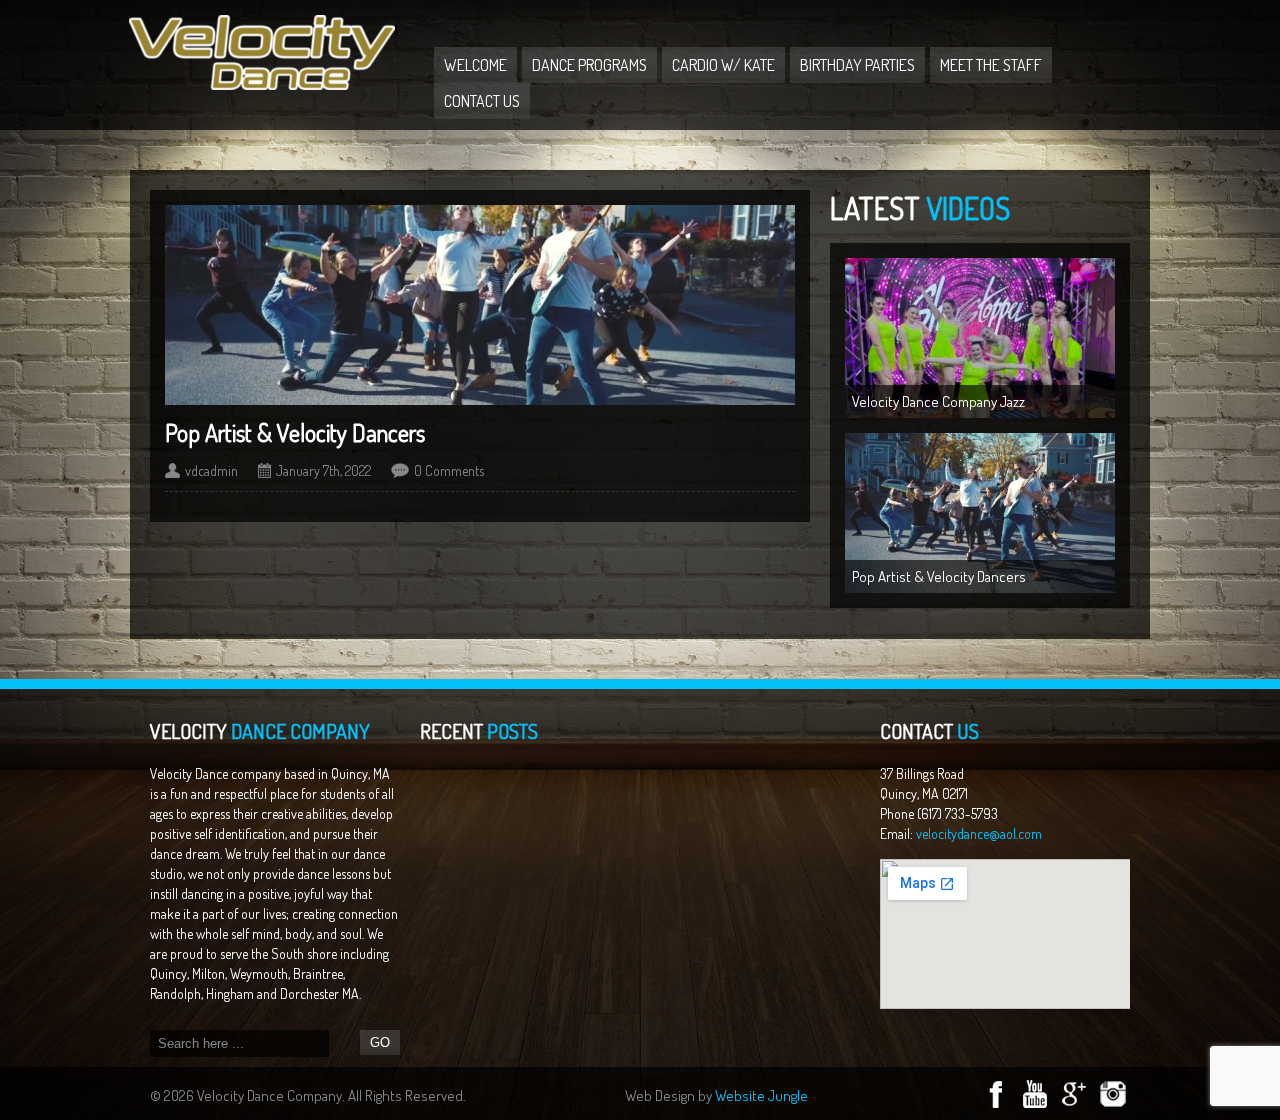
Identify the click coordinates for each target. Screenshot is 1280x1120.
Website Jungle (761, 1095)
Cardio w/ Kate (723, 65)
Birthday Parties (857, 65)
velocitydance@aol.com (979, 833)
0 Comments (449, 470)
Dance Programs (589, 65)
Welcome (475, 65)
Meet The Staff (991, 65)
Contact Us (482, 101)
